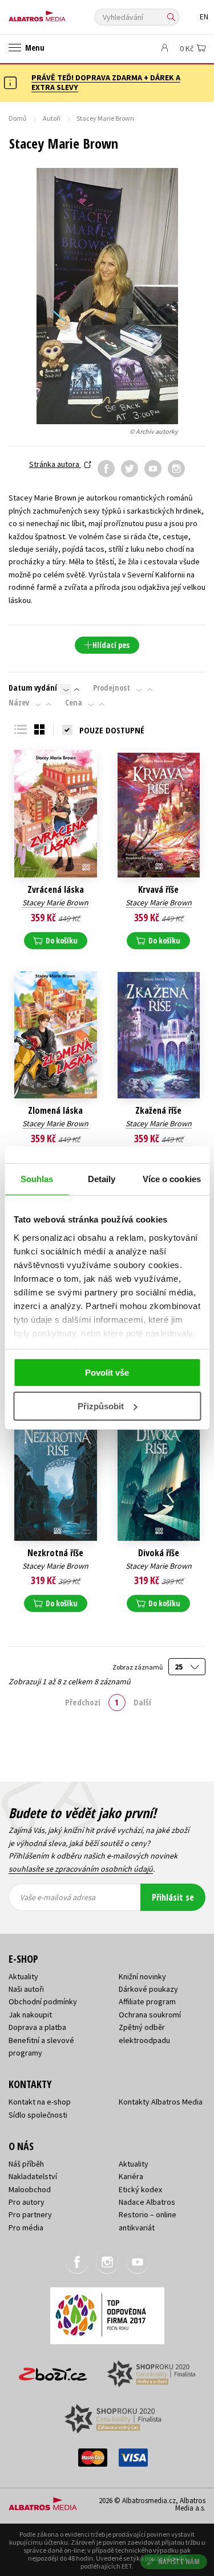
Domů (18, 118)
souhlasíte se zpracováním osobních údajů (81, 1869)
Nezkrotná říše (55, 1553)
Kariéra (131, 2176)
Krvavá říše (158, 890)
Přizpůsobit (101, 1406)
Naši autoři (26, 1989)
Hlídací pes (111, 645)
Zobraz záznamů (138, 1667)
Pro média (26, 2228)
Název (19, 703)
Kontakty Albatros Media (161, 2102)
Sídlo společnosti (38, 2115)
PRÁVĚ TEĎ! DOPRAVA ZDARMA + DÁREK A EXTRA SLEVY (106, 82)
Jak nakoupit (30, 2015)
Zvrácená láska (56, 890)
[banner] (60, 13)
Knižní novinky (142, 1976)
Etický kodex (140, 2189)
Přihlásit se (173, 1897)
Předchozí (83, 1702)
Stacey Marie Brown (55, 903)
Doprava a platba (37, 2027)
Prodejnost (112, 688)
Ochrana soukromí (150, 2015)
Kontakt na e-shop (40, 2102)
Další (142, 1702)
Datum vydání (33, 688)
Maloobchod (30, 2189)
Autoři (52, 118)
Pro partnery (30, 2214)
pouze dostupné (112, 730)
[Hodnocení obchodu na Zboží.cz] (53, 2370)
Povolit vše (107, 1373)
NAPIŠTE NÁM (179, 2561)
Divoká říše (159, 1553)
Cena (74, 703)
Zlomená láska (55, 1111)
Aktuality (23, 1976)
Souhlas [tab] (37, 1179)
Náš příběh (26, 2164)
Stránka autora (55, 464)
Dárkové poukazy (148, 1989)
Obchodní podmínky (43, 2001)
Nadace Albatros (147, 2202)
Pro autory (27, 2202)
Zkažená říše (158, 1111)
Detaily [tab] (102, 1179)
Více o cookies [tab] (172, 1179)
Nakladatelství (33, 2176)
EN (204, 17)
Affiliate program (147, 2001)
